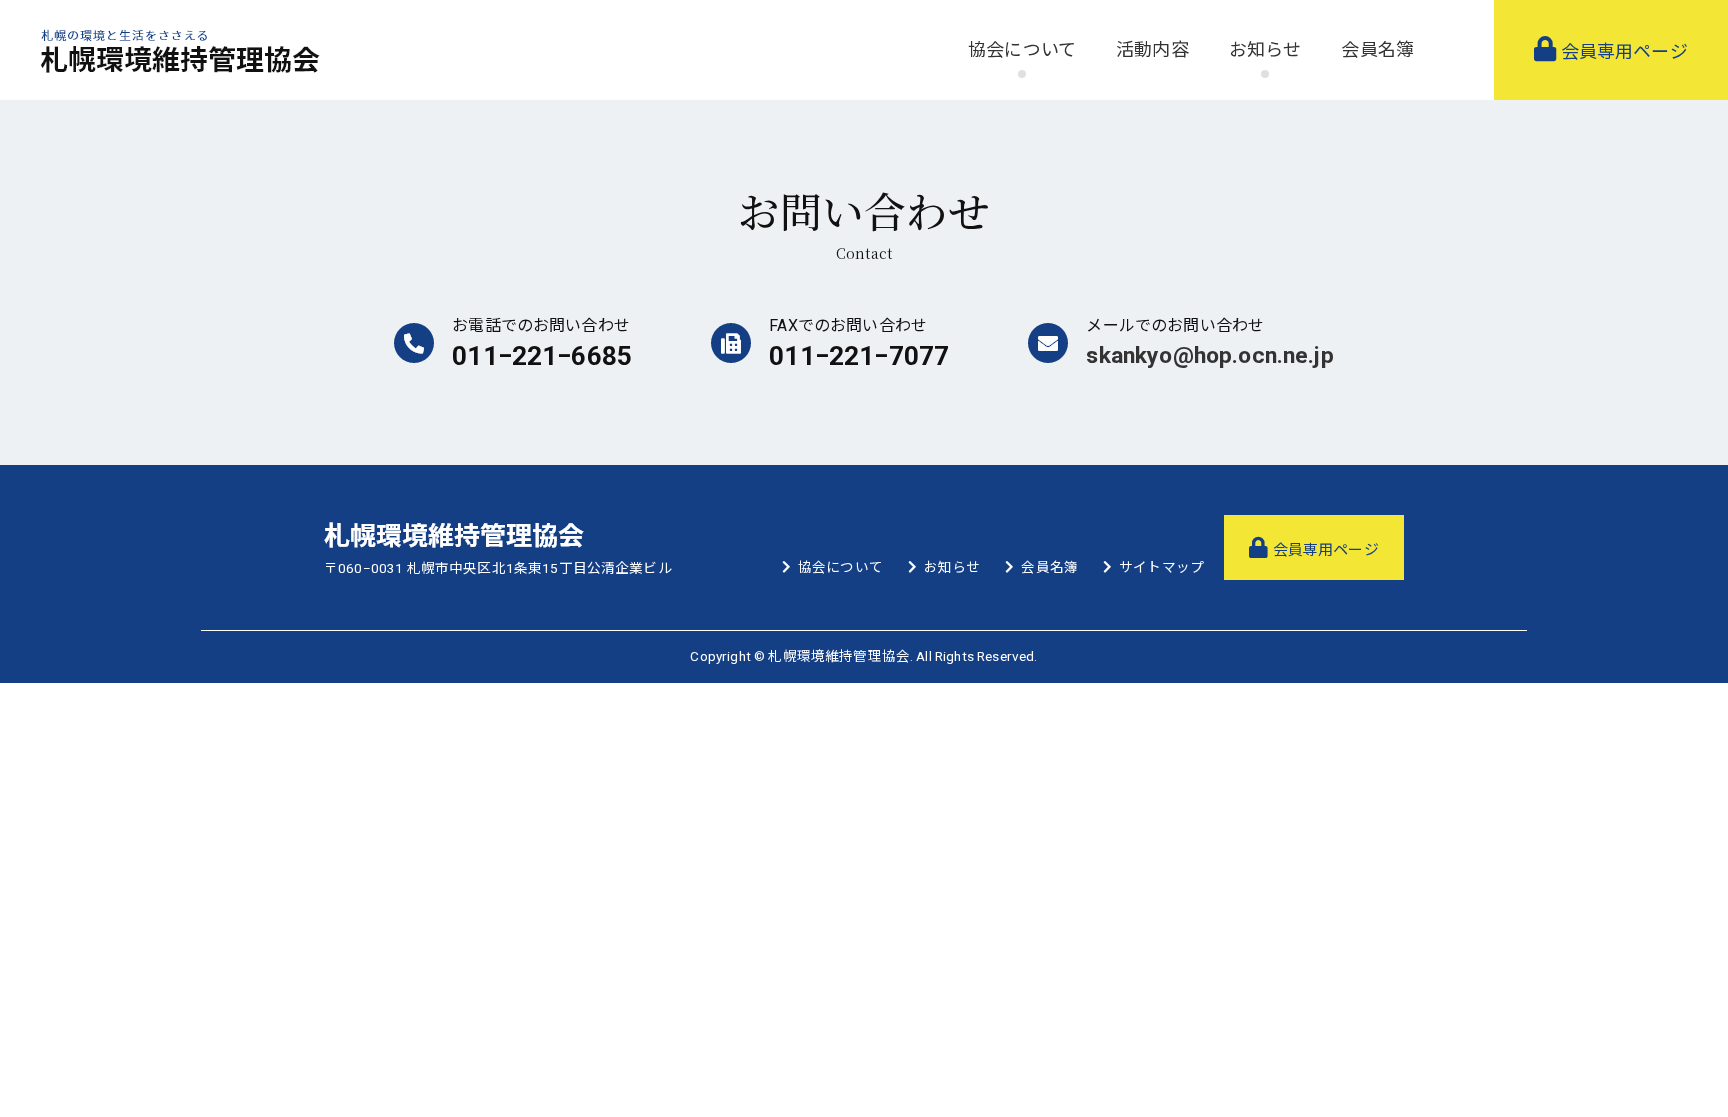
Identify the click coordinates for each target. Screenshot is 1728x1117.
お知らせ (952, 567)
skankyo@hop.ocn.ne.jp (1209, 355)
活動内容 (1152, 49)
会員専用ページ (1621, 51)
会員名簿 (1377, 49)
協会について (840, 567)
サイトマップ (1161, 567)
